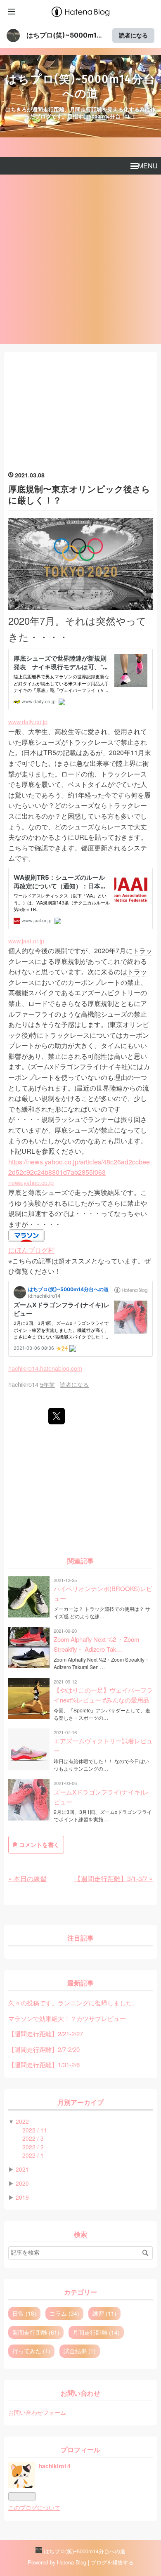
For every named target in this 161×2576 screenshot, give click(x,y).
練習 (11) (104, 2313)
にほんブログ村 (31, 1250)
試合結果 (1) (80, 2351)
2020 (22, 2183)
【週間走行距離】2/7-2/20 (44, 2049)
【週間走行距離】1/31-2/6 (44, 2065)
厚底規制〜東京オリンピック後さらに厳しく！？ (79, 494)
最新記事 (80, 1983)
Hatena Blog (72, 2562)
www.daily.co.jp (28, 721)
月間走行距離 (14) (96, 2332)
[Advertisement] (80, 259)
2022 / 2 (33, 2147)
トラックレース (91, 742)
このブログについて (34, 2508)
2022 (22, 2121)
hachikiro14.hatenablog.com (45, 1368)
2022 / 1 (33, 2155)
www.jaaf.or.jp (26, 941)
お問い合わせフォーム (37, 2412)
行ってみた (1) (31, 2351)
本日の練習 (27, 1878)
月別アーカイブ (80, 2103)
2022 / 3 (33, 2138)
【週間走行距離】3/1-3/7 (114, 1878)
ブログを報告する (112, 2562)
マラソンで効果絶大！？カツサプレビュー (67, 2018)
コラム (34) (64, 2313)
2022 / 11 (35, 2130)
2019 (22, 2197)
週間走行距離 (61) (36, 2332)
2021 (22, 2169)
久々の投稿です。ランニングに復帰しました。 (73, 2003)
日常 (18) (24, 2313)
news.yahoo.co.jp (31, 1182)
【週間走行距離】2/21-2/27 (46, 2034)
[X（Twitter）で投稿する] (57, 1416)
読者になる (133, 35)
